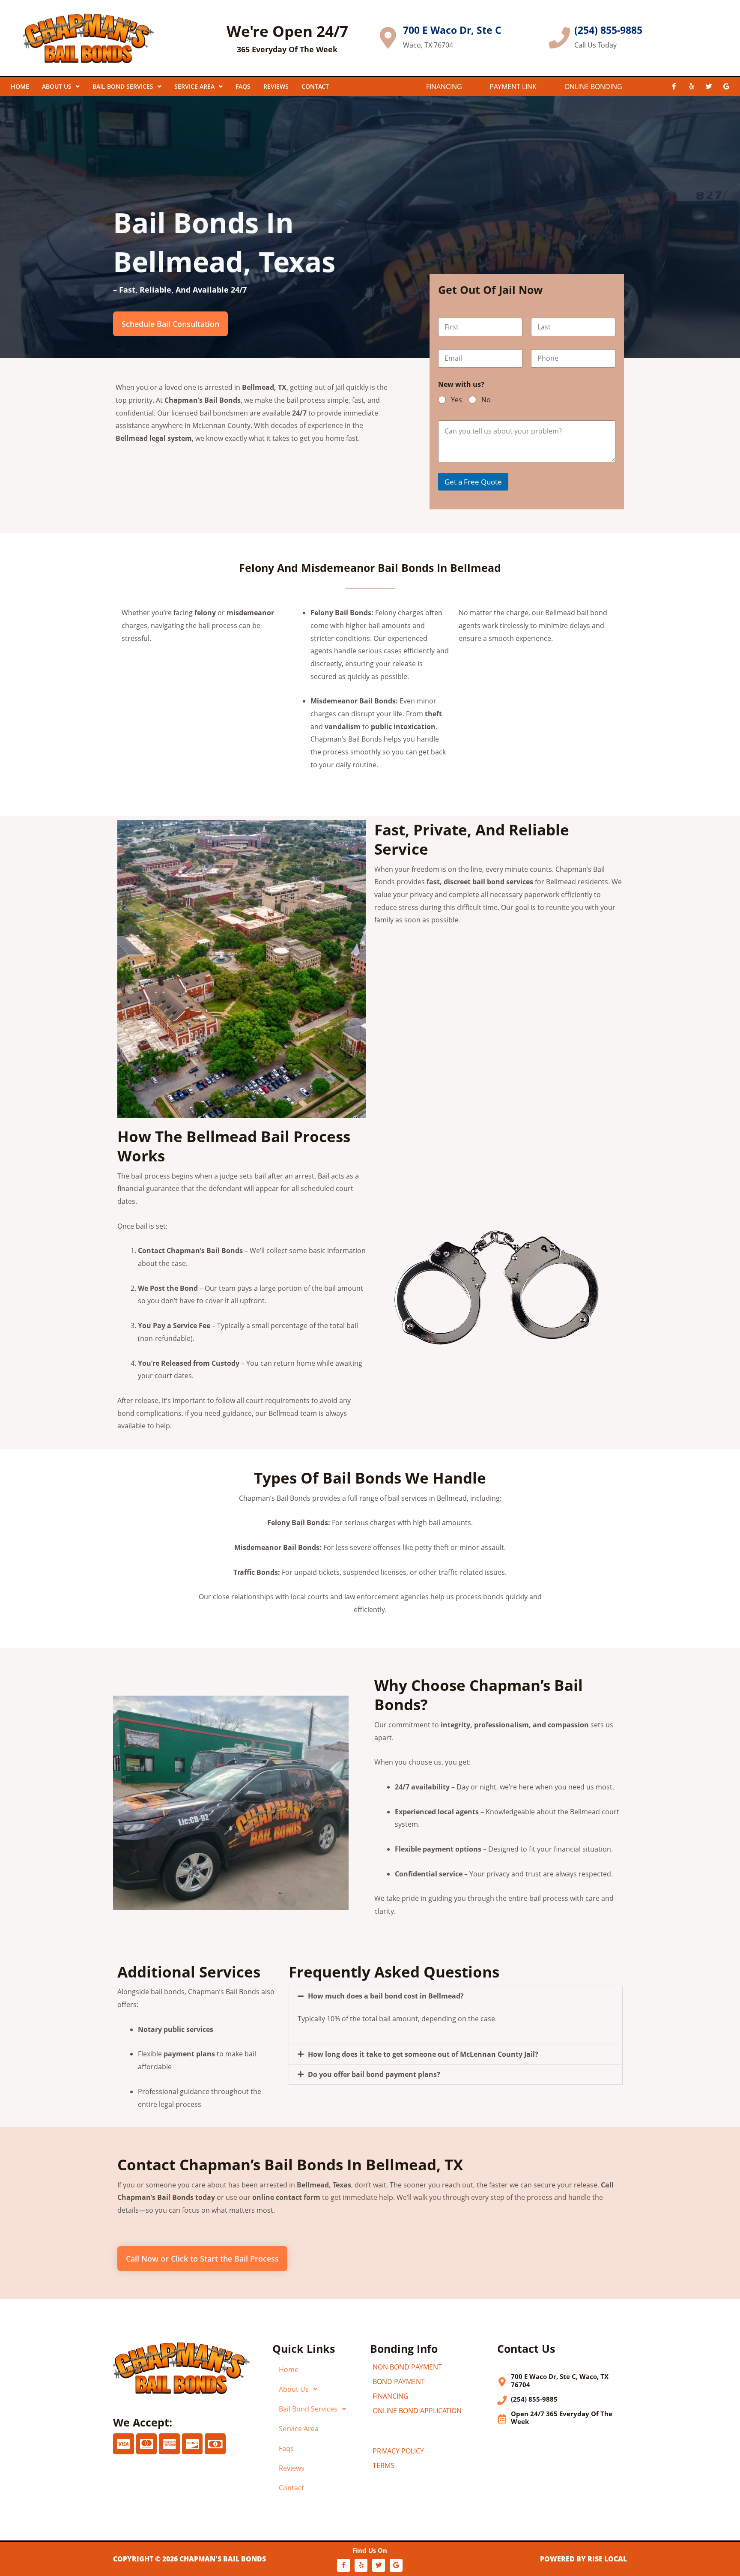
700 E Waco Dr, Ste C (452, 30)
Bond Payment (399, 2382)
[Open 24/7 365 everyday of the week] (502, 2419)
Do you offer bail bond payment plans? (374, 2074)
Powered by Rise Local (583, 2559)
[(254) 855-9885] (559, 38)
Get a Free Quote (473, 482)
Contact (315, 86)
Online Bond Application (417, 2411)
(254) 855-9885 (608, 30)
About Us (57, 86)
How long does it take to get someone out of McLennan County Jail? (423, 2054)
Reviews (276, 86)
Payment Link (513, 87)
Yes (457, 400)
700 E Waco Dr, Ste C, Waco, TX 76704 (560, 2380)
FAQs (243, 86)
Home (20, 86)
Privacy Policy (398, 2451)
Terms (383, 2465)
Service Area (194, 86)
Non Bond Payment (407, 2367)
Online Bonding (593, 87)
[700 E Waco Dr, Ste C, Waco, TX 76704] (502, 2382)
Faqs (286, 2448)
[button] (456, 1996)
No (486, 400)
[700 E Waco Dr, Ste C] (388, 38)
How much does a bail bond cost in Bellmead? (386, 1996)
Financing (444, 87)
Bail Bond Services (123, 86)
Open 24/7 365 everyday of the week (562, 2418)
